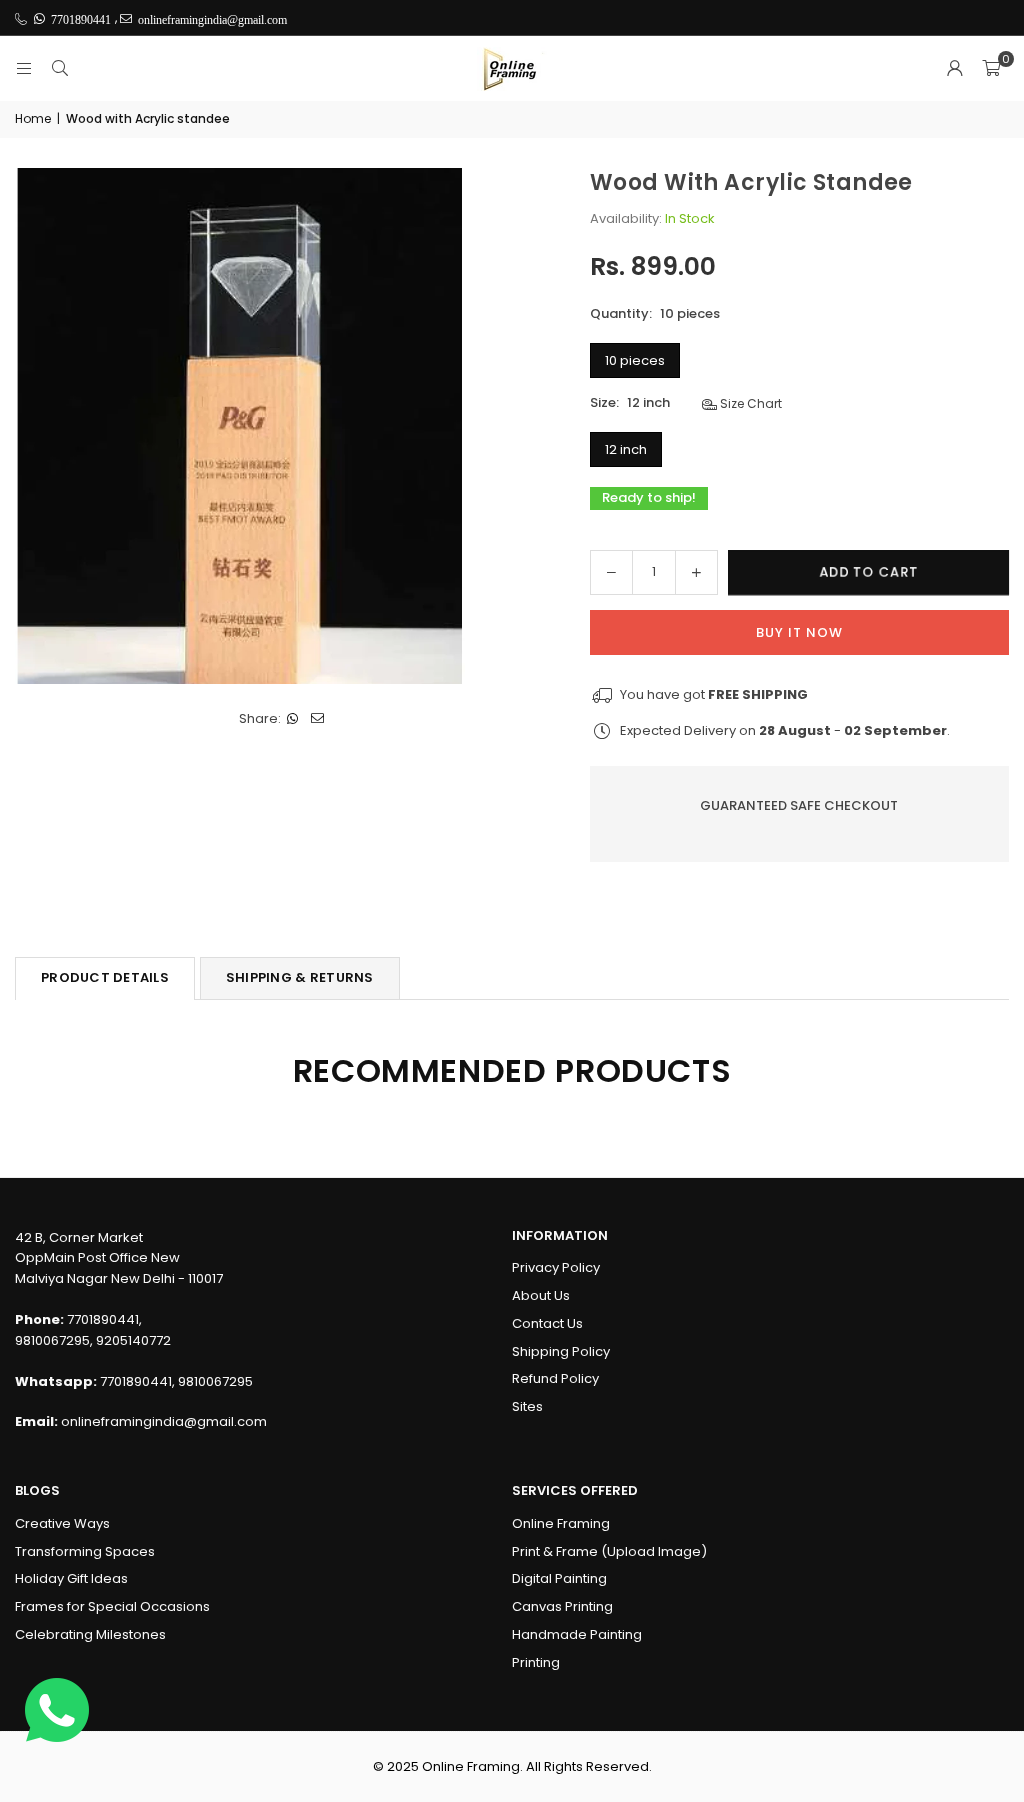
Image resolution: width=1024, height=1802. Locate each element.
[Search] (60, 68)
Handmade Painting (577, 1634)
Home (33, 118)
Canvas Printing (562, 1606)
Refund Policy (555, 1378)
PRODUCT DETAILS (105, 977)
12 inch (626, 449)
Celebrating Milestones (90, 1634)
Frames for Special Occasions (112, 1606)
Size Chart (749, 403)
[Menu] (24, 68)
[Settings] (955, 69)
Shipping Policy (561, 1351)
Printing (536, 1662)
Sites (527, 1406)
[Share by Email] (318, 719)
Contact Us (547, 1323)
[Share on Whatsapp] (293, 719)
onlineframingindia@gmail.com (164, 1421)
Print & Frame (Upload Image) (609, 1551)
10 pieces (635, 360)
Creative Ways (62, 1523)
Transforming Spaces (85, 1551)
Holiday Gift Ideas (71, 1578)
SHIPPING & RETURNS (300, 977)
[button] (991, 69)
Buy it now (799, 632)
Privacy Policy (556, 1267)
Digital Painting (559, 1578)
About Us (541, 1295)
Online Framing (561, 1523)
